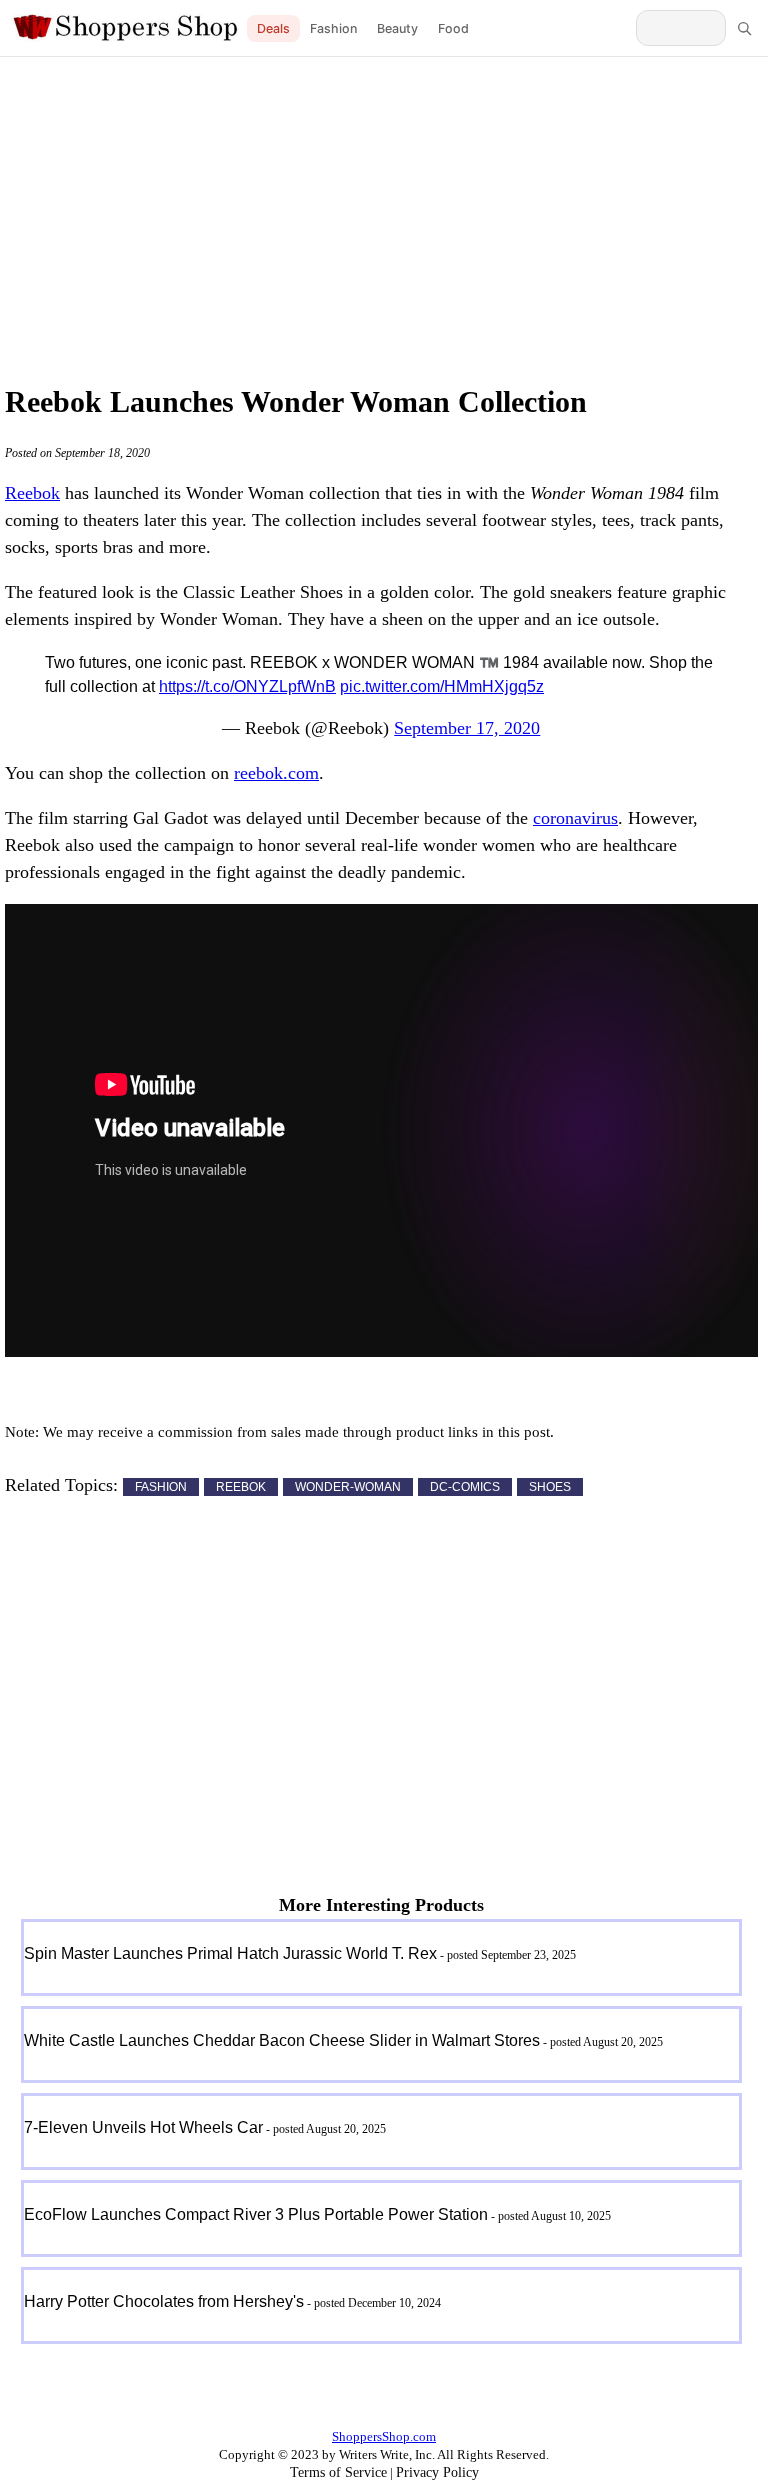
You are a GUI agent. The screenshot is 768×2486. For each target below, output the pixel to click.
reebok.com (276, 773)
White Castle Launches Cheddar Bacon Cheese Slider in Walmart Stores (282, 2040)
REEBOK (241, 1487)
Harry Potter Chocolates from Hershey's (164, 2301)
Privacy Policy (437, 2472)
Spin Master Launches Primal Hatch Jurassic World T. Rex (230, 1953)
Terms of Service (338, 2472)
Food (453, 28)
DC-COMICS (465, 1487)
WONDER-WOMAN (348, 1487)
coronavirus (575, 818)
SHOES (550, 1487)
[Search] (744, 28)
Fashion (333, 28)
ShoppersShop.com (384, 2436)
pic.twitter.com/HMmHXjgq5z (442, 686)
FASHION (161, 1487)
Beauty (397, 28)
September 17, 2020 (467, 728)
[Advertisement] (384, 215)
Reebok (32, 493)
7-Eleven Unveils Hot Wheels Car (143, 2127)
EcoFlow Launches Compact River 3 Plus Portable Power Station (256, 2214)
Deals (273, 28)
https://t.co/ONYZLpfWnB (247, 686)
